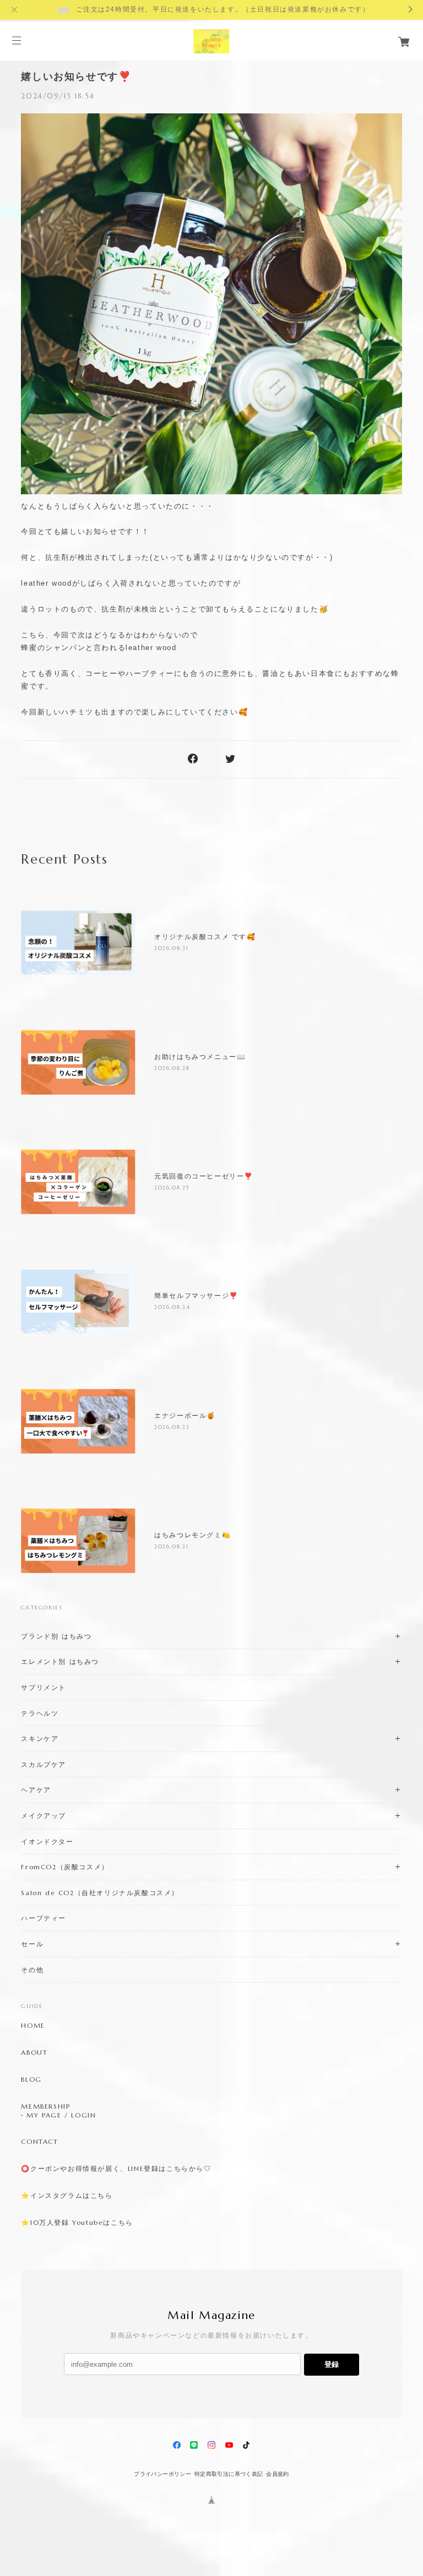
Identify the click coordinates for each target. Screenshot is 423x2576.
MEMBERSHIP (45, 2106)
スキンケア (40, 1739)
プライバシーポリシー (162, 2474)
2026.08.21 (171, 1546)
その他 (32, 1970)
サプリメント (44, 1687)
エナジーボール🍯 (185, 1416)
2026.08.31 (171, 948)
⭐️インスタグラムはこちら (67, 2196)
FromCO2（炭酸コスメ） (65, 1867)
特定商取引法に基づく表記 (229, 2474)
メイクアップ (44, 1816)
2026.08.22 (172, 1427)
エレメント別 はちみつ (60, 1661)
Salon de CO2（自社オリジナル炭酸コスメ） (100, 1893)
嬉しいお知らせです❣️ (76, 77)
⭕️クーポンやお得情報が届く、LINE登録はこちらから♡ (116, 2169)
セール (32, 1944)
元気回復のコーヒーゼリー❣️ (204, 1176)
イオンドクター (47, 1841)
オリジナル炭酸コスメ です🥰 (205, 937)
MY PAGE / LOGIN (61, 2115)
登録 (332, 2364)
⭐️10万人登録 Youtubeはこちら (77, 2223)
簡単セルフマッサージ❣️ (196, 1296)
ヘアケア (36, 1790)
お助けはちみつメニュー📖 (200, 1057)
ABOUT (34, 2053)
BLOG (31, 2080)
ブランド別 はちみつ (56, 1636)
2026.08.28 (172, 1068)
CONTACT (39, 2142)
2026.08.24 (172, 1307)
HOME (33, 2026)
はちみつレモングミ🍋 (192, 1535)
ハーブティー (44, 1918)
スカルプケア (44, 1764)
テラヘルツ (40, 1713)
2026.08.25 (172, 1188)
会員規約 (278, 2474)
